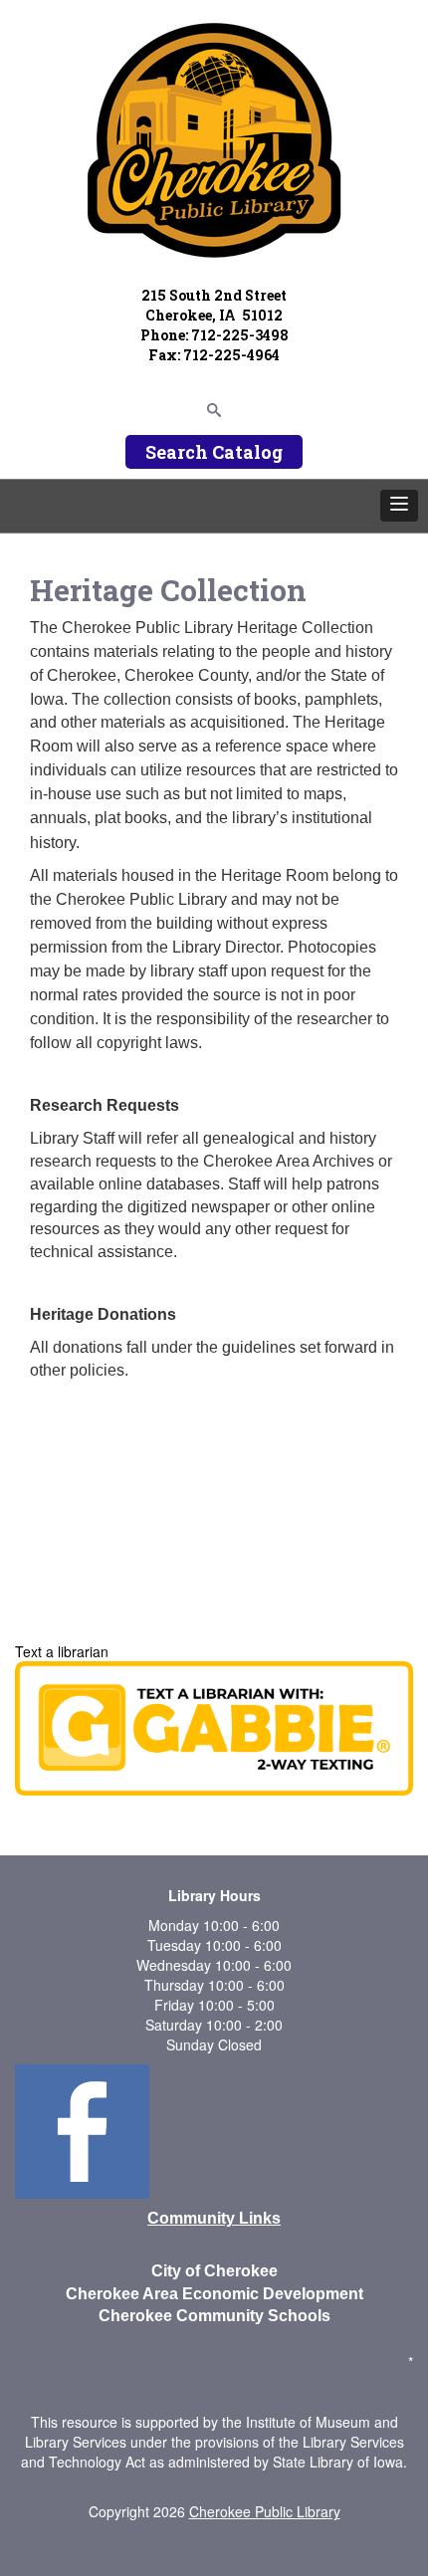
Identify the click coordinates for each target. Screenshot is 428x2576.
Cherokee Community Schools (214, 2316)
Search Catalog (214, 452)
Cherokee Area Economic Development (214, 2294)
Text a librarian (62, 1651)
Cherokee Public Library (265, 2511)
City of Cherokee (214, 2271)
